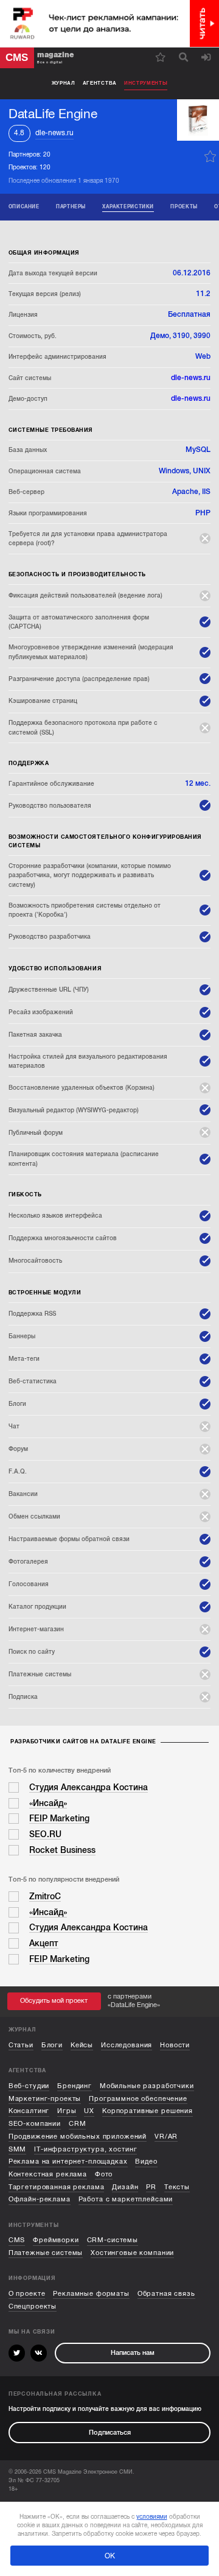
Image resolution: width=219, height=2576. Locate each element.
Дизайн (125, 2187)
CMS (17, 2240)
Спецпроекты (33, 2306)
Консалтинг (29, 2111)
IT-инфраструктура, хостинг (85, 2149)
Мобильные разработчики (147, 2086)
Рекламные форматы (91, 2294)
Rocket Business (62, 1850)
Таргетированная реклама (57, 2187)
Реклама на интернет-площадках (68, 2161)
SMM (18, 2149)
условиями (152, 2517)
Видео (146, 2161)
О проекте (27, 2294)
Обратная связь (166, 2294)
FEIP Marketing (59, 1819)
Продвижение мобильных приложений (78, 2137)
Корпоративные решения (148, 2111)
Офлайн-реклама (40, 2199)
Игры (67, 2111)
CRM (78, 2124)
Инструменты (146, 83)
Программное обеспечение (138, 2099)
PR (151, 2187)
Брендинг (75, 2086)
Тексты (177, 2187)
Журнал (64, 83)
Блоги (52, 2045)
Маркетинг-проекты (45, 2099)
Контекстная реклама (48, 2174)
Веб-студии (29, 2086)
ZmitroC (45, 1897)
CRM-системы (113, 2240)
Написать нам (133, 2353)
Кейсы (82, 2045)
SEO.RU (45, 1834)
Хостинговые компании (132, 2253)
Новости (175, 2045)
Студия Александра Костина (89, 1787)
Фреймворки (56, 2240)
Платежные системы (46, 2253)
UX (89, 2111)
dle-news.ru (54, 133)
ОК (110, 2556)
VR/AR (166, 2137)
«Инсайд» (48, 1803)
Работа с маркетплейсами (126, 2199)
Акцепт (44, 1943)
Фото (104, 2174)
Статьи (21, 2045)
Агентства (100, 83)
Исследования (127, 2045)
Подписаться (110, 2433)
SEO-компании (35, 2124)
